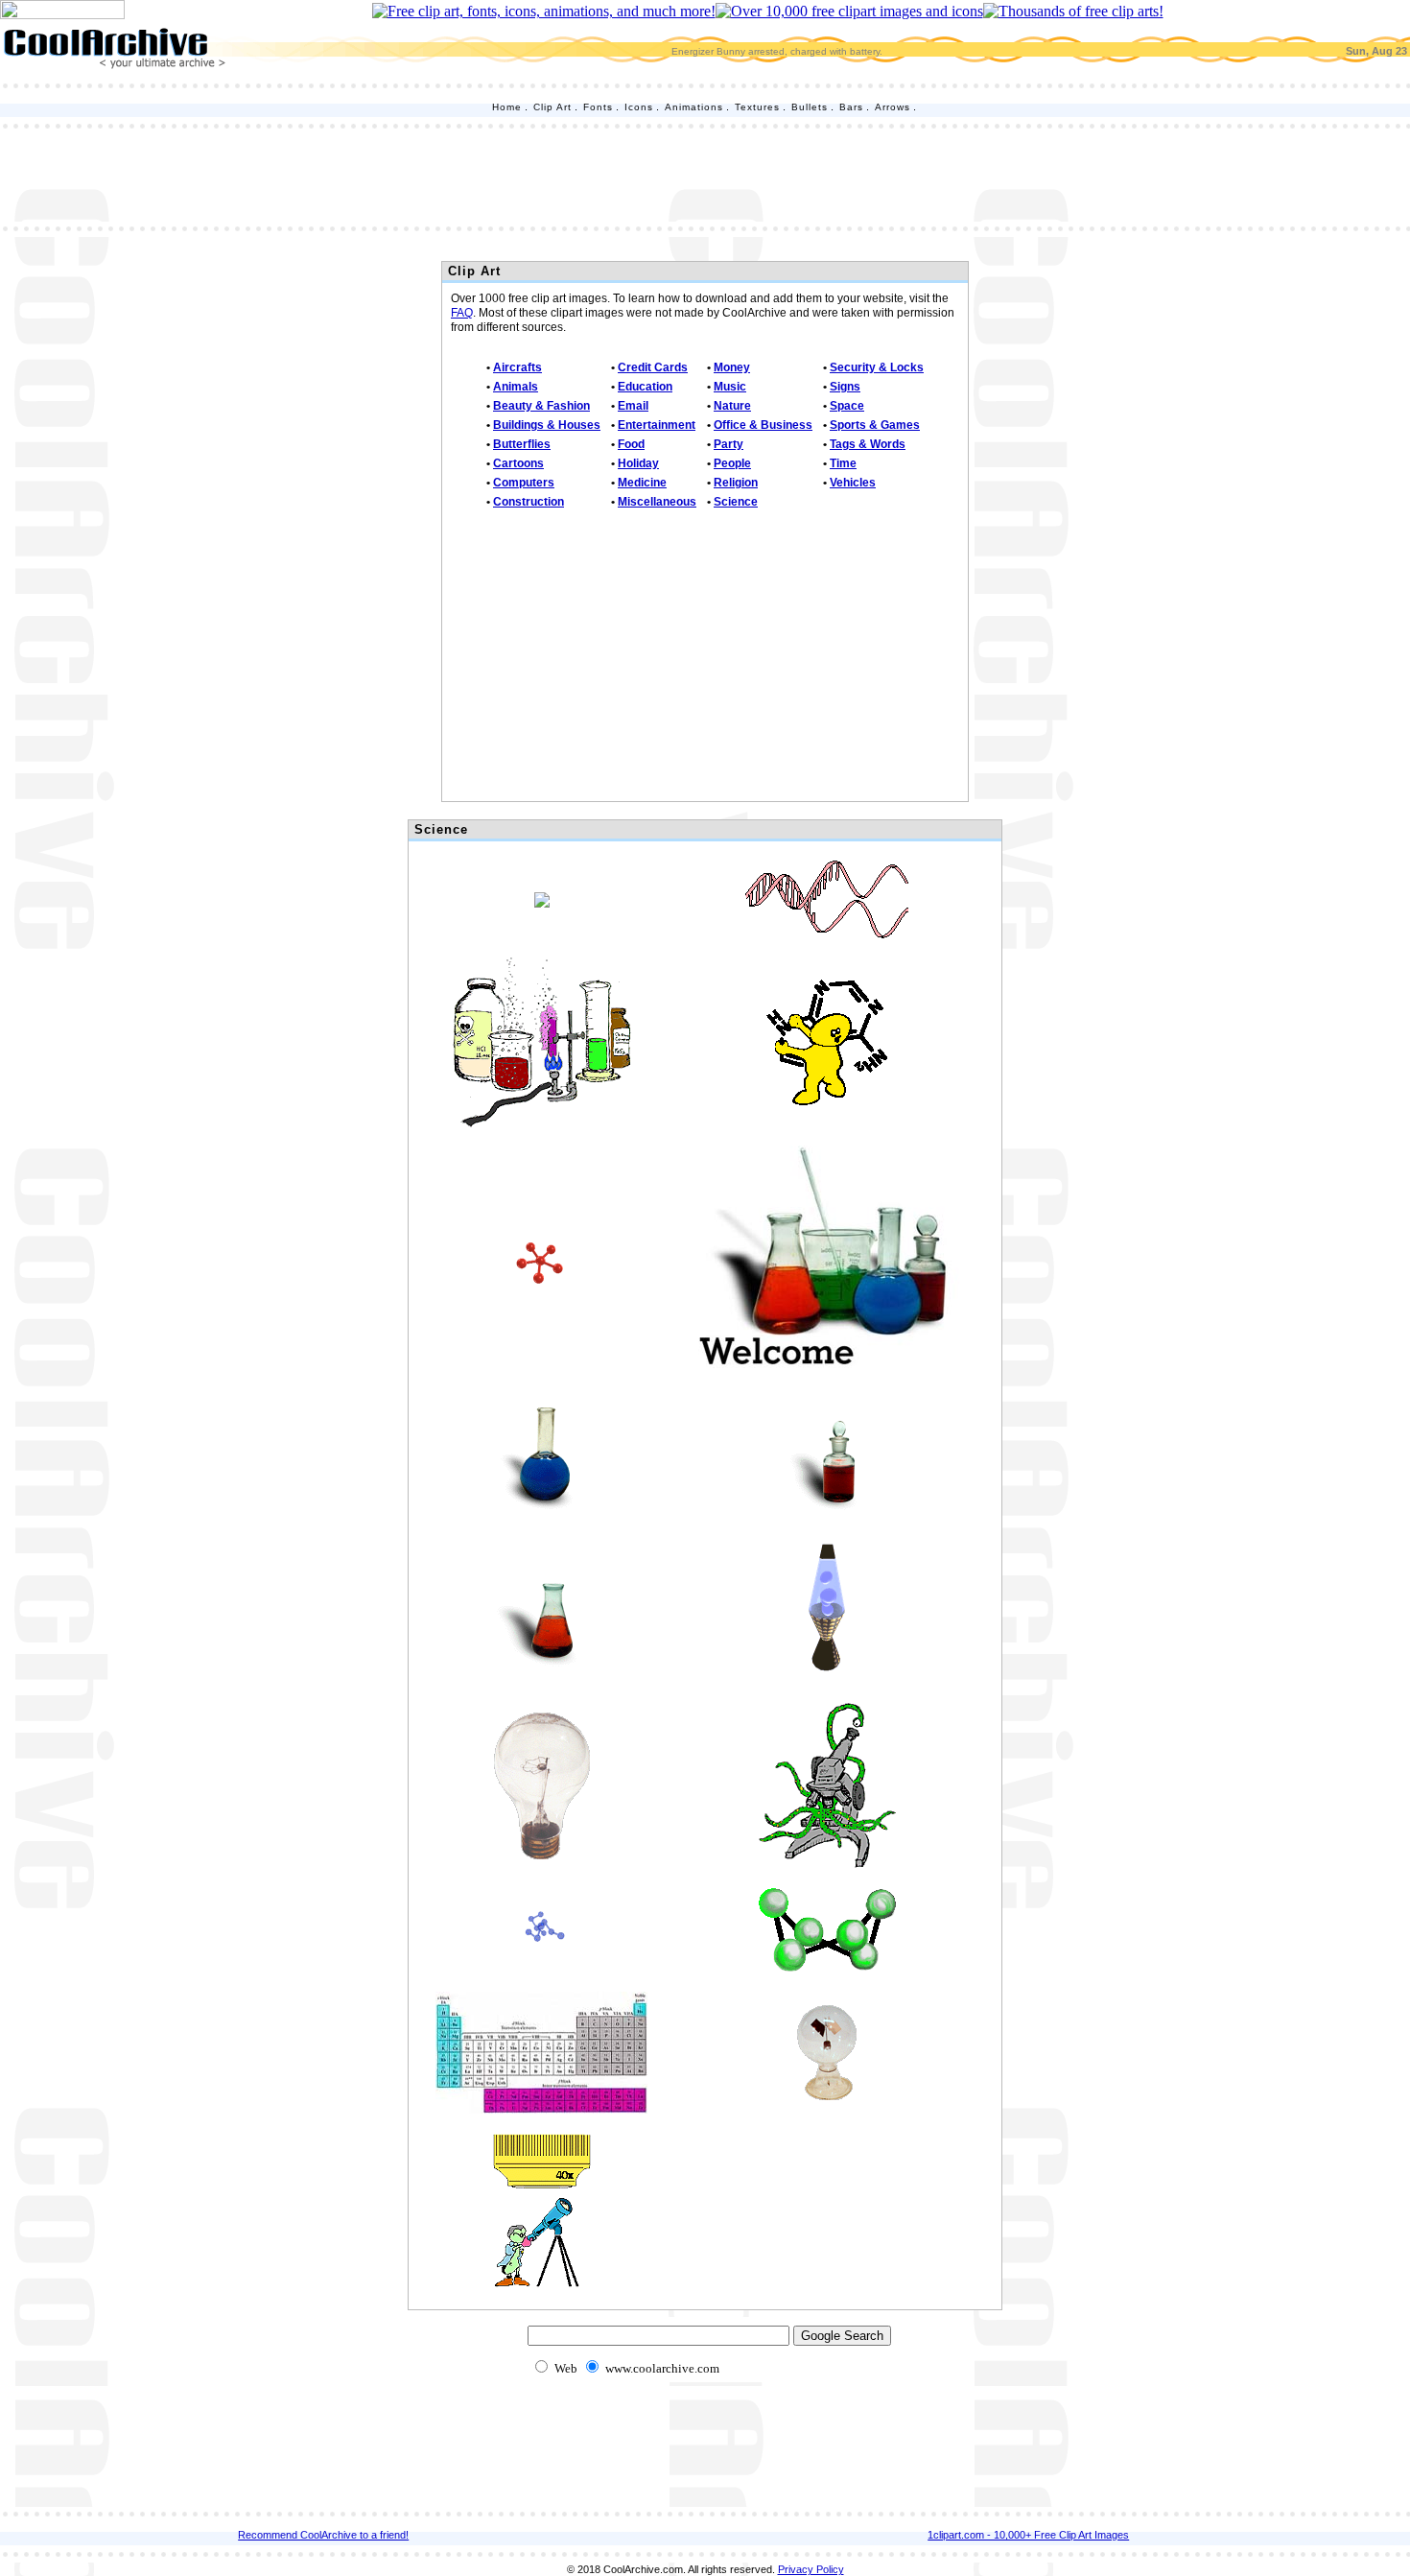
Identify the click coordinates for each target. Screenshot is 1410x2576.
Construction (529, 502)
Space (847, 406)
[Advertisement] (705, 176)
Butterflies (522, 444)
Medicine (642, 483)
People (732, 463)
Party (728, 444)
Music (730, 387)
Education (645, 387)
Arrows (893, 107)
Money (732, 367)
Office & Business (763, 425)
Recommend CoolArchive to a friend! (323, 2535)
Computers (524, 483)
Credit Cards (653, 367)
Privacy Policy (811, 2569)
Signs (845, 387)
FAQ (462, 313)
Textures (757, 107)
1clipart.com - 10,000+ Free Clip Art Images (1028, 2535)
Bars (851, 107)
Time (843, 463)
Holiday (638, 463)
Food (631, 444)
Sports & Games (875, 425)
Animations (694, 107)
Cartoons (518, 463)
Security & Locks (877, 367)
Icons (639, 107)
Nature (732, 406)
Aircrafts (517, 367)
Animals (516, 387)
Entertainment (657, 425)
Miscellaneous (657, 502)
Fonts (598, 107)
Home (507, 107)
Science (736, 502)
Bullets (810, 107)
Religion (736, 483)
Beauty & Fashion (541, 406)
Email (633, 406)
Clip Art (552, 107)
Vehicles (853, 483)
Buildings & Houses (547, 425)
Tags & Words (868, 444)
